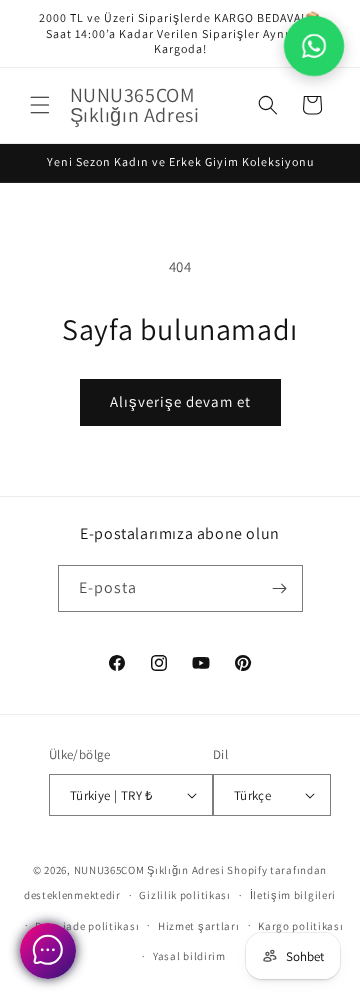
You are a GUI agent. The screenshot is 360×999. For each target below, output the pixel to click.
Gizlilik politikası (184, 895)
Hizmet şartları (199, 926)
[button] (40, 105)
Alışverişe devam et (180, 401)
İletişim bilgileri (293, 895)
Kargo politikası (300, 926)
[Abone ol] (280, 588)
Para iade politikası (87, 926)
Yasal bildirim (189, 956)
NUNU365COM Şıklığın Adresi (149, 870)
